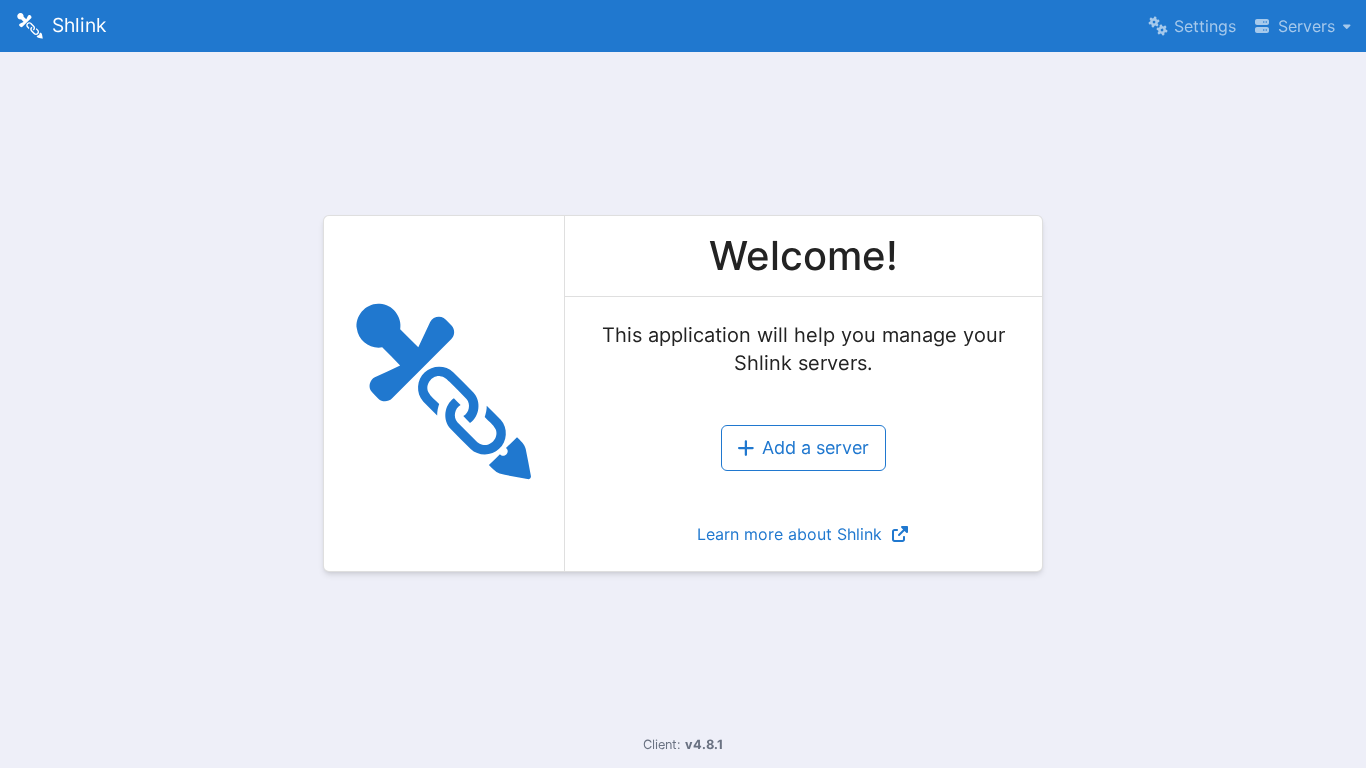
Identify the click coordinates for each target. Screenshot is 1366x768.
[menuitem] (1192, 26)
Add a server (815, 447)
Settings (1205, 26)
